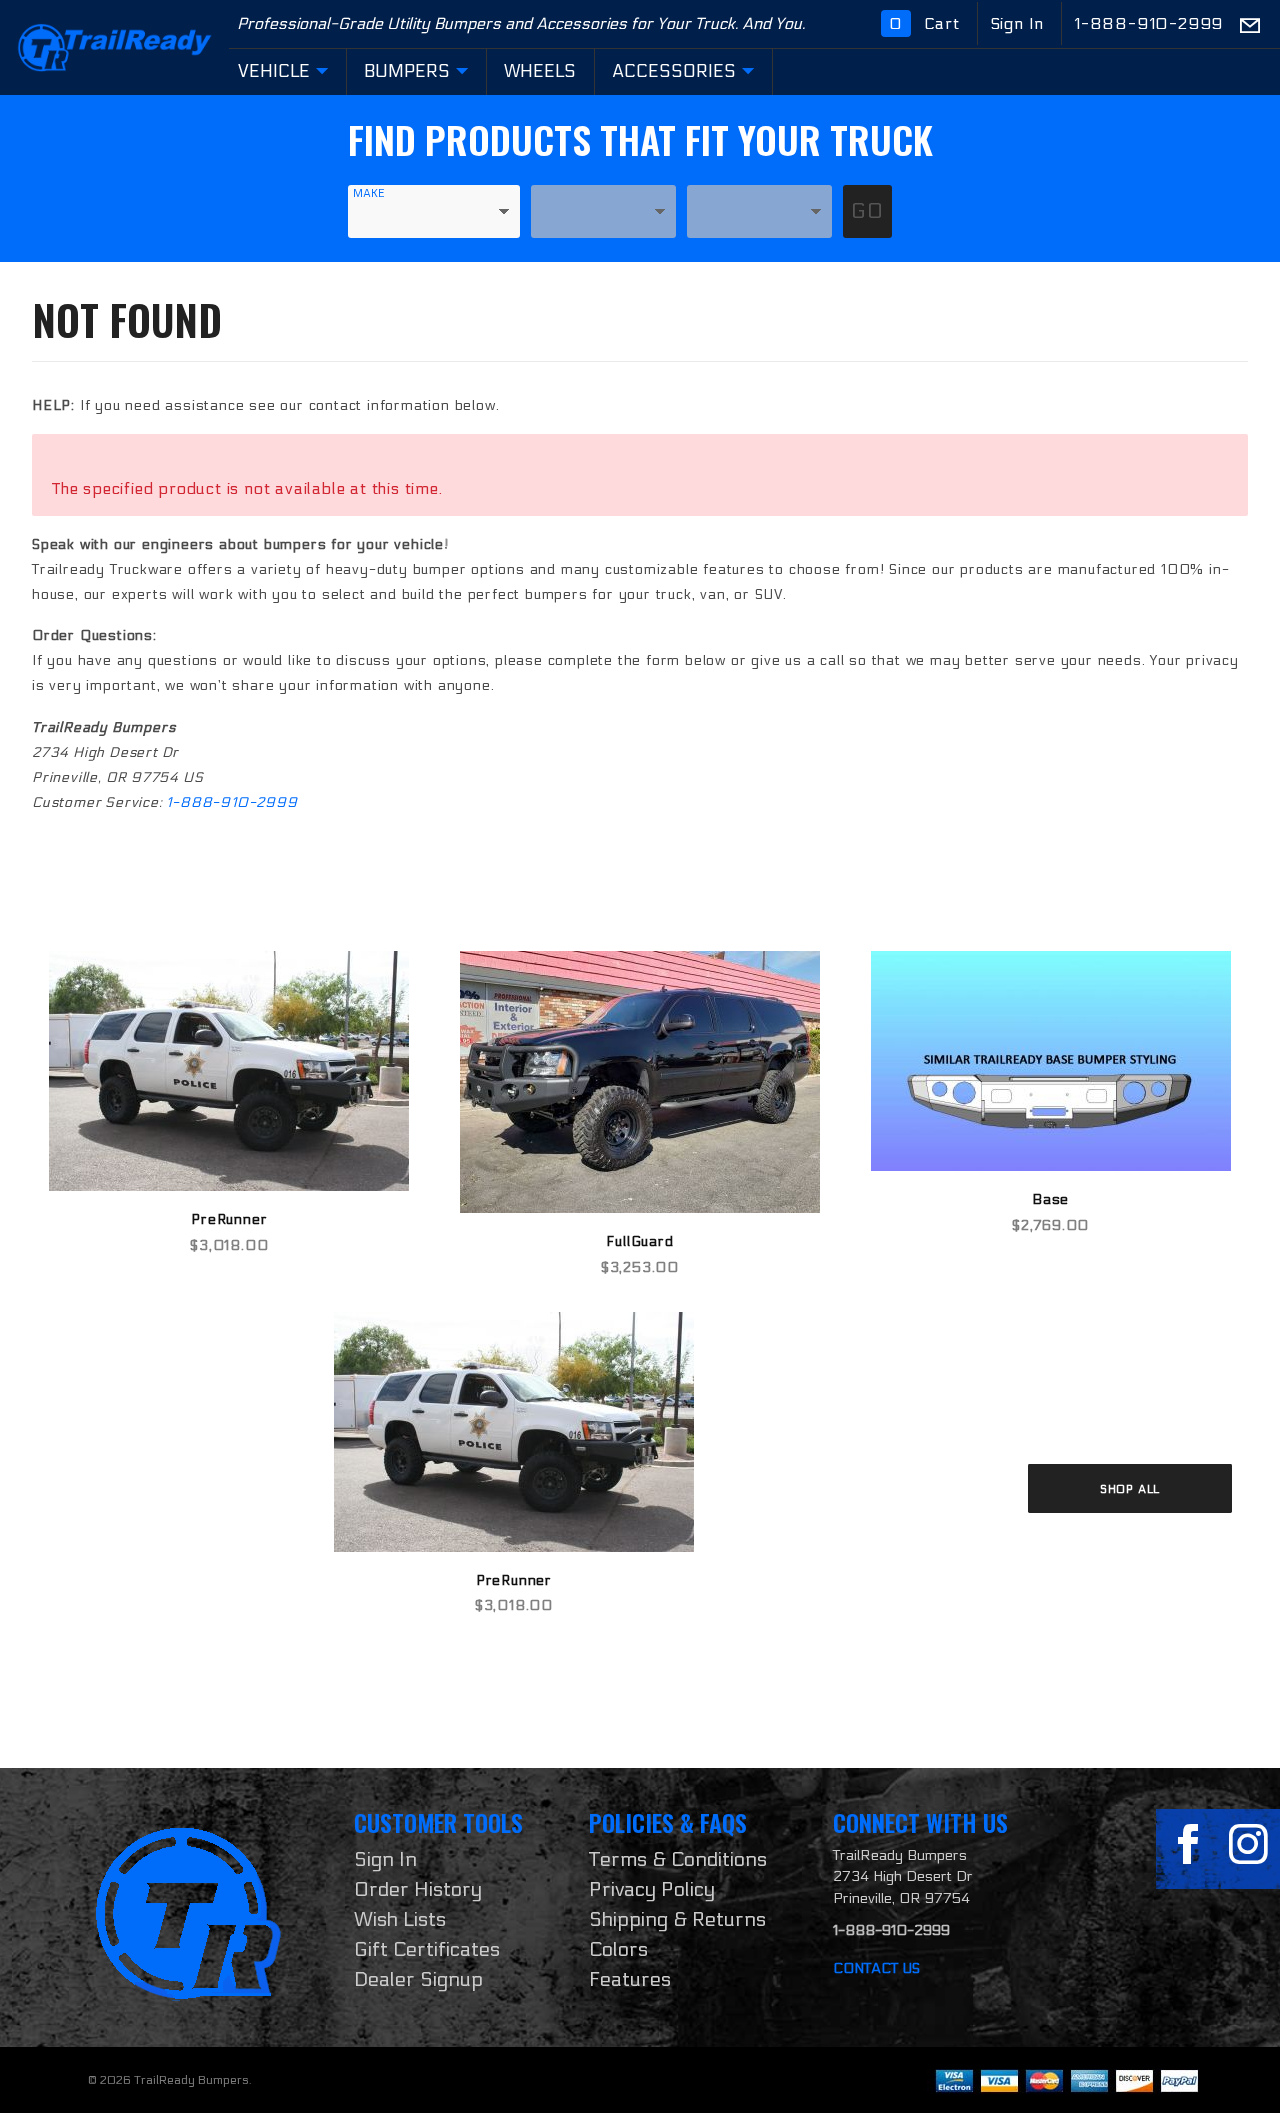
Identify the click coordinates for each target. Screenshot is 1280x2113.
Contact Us (876, 1968)
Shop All (1130, 1489)
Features (630, 1980)
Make (369, 193)
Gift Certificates (427, 1950)
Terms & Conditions (678, 1860)
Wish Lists (400, 1920)
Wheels (540, 71)
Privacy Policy (652, 1890)
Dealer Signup (418, 1980)
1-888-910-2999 (1148, 23)
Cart (927, 23)
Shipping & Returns (677, 1920)
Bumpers (407, 71)
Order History (418, 1890)
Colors (618, 1950)
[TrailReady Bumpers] (114, 46)
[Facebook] (1188, 1845)
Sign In (1019, 23)
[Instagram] (1248, 1845)
